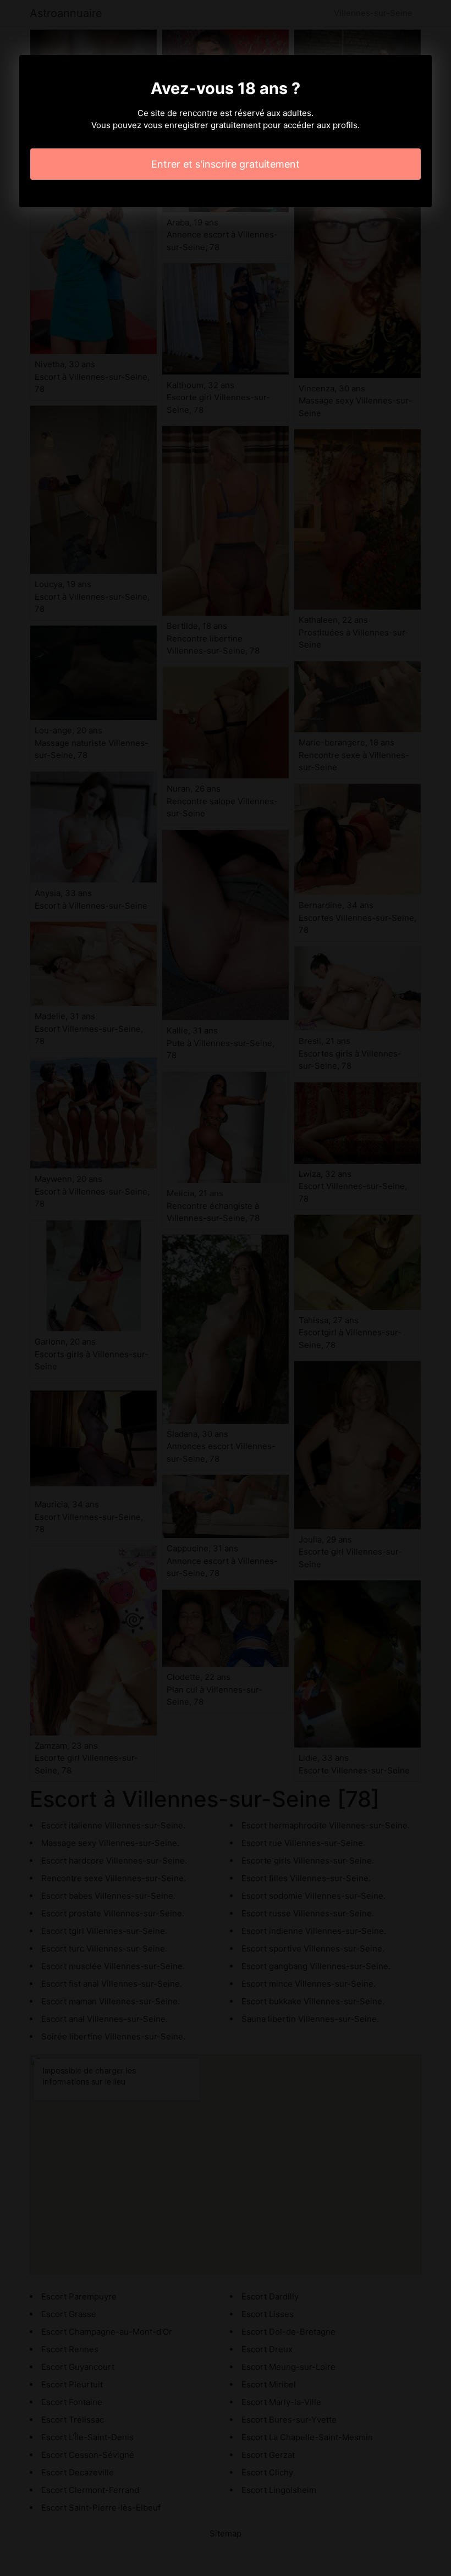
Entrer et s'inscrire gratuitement (226, 164)
